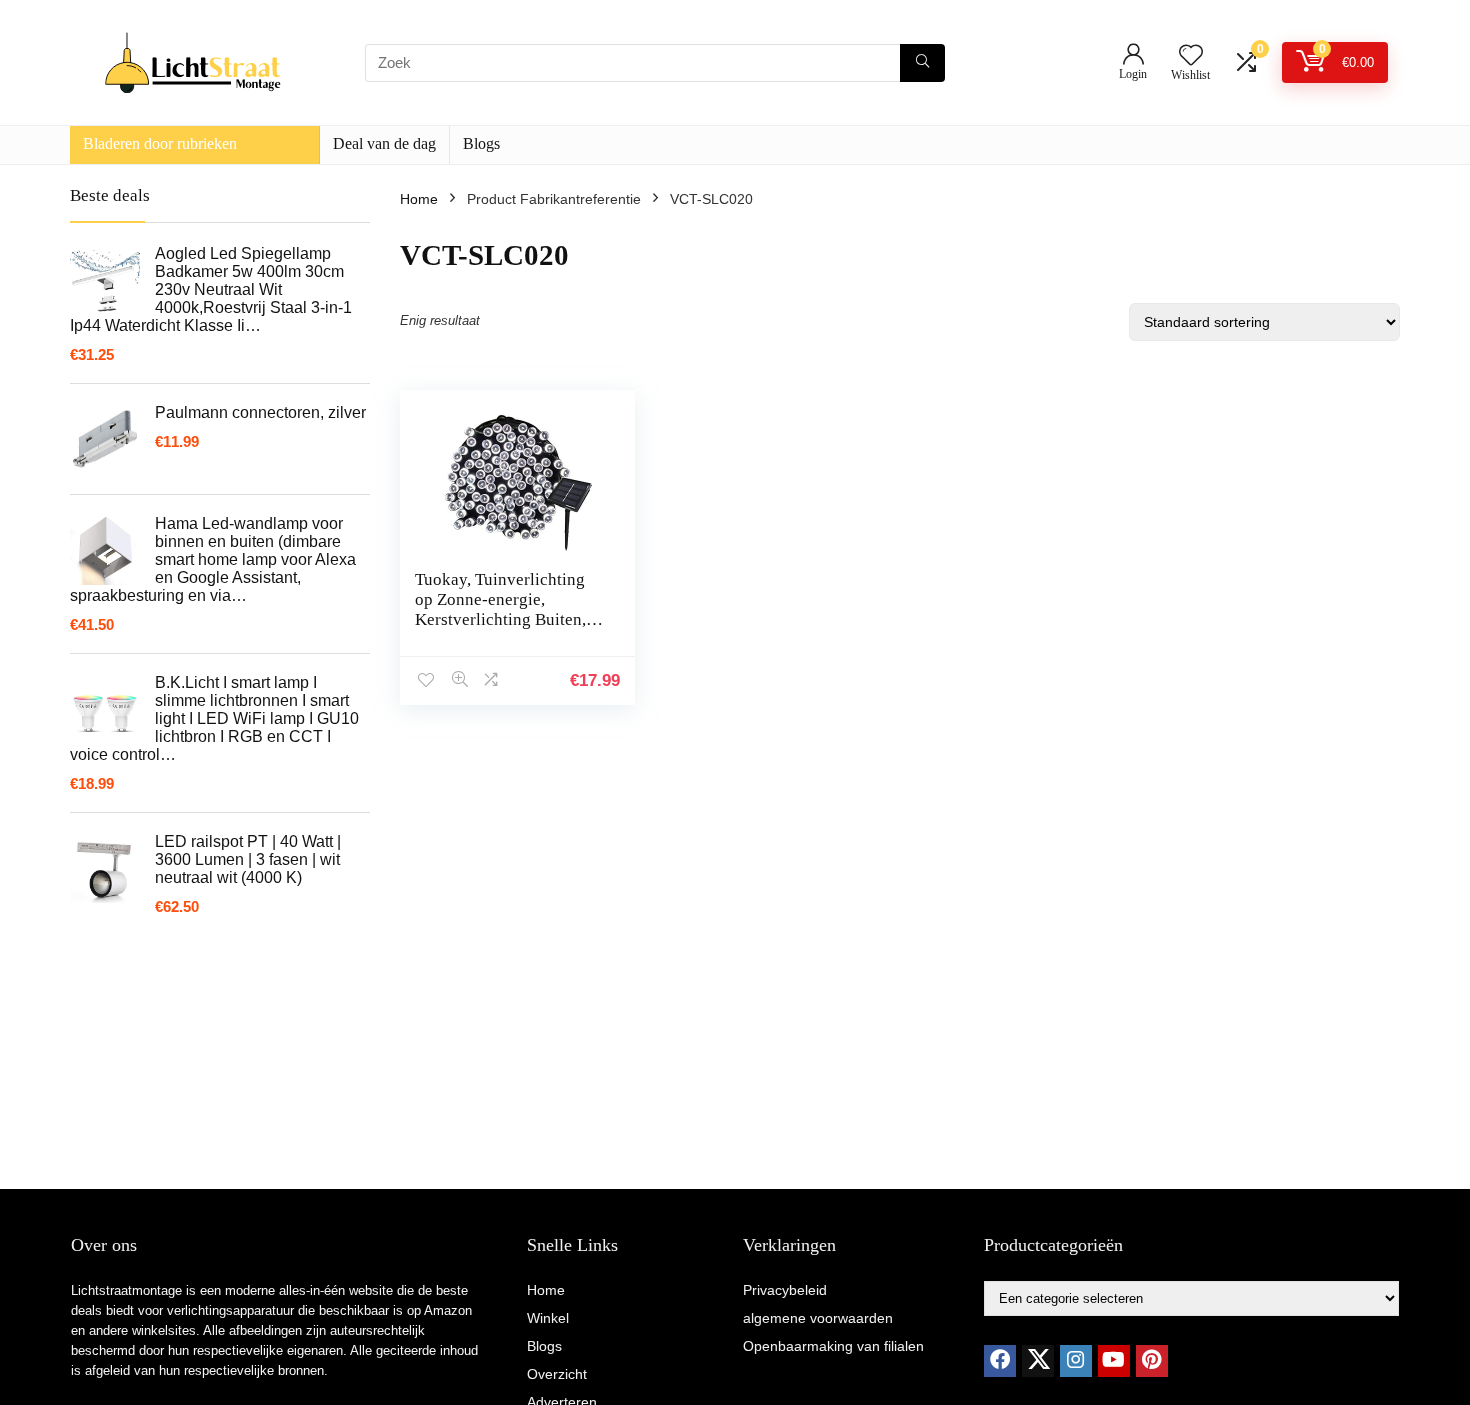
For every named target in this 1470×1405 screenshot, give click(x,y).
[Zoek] (922, 63)
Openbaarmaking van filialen (833, 1346)
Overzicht (557, 1374)
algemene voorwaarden (818, 1318)
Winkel (548, 1318)
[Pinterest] (1152, 1361)
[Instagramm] (1076, 1361)
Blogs (481, 143)
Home (419, 199)
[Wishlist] (1191, 56)
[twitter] (1038, 1361)
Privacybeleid (785, 1290)
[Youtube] (1114, 1361)
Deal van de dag (384, 143)
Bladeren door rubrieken (160, 143)
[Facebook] (1000, 1361)
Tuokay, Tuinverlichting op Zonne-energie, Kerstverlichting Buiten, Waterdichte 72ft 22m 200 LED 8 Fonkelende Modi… (507, 629)
